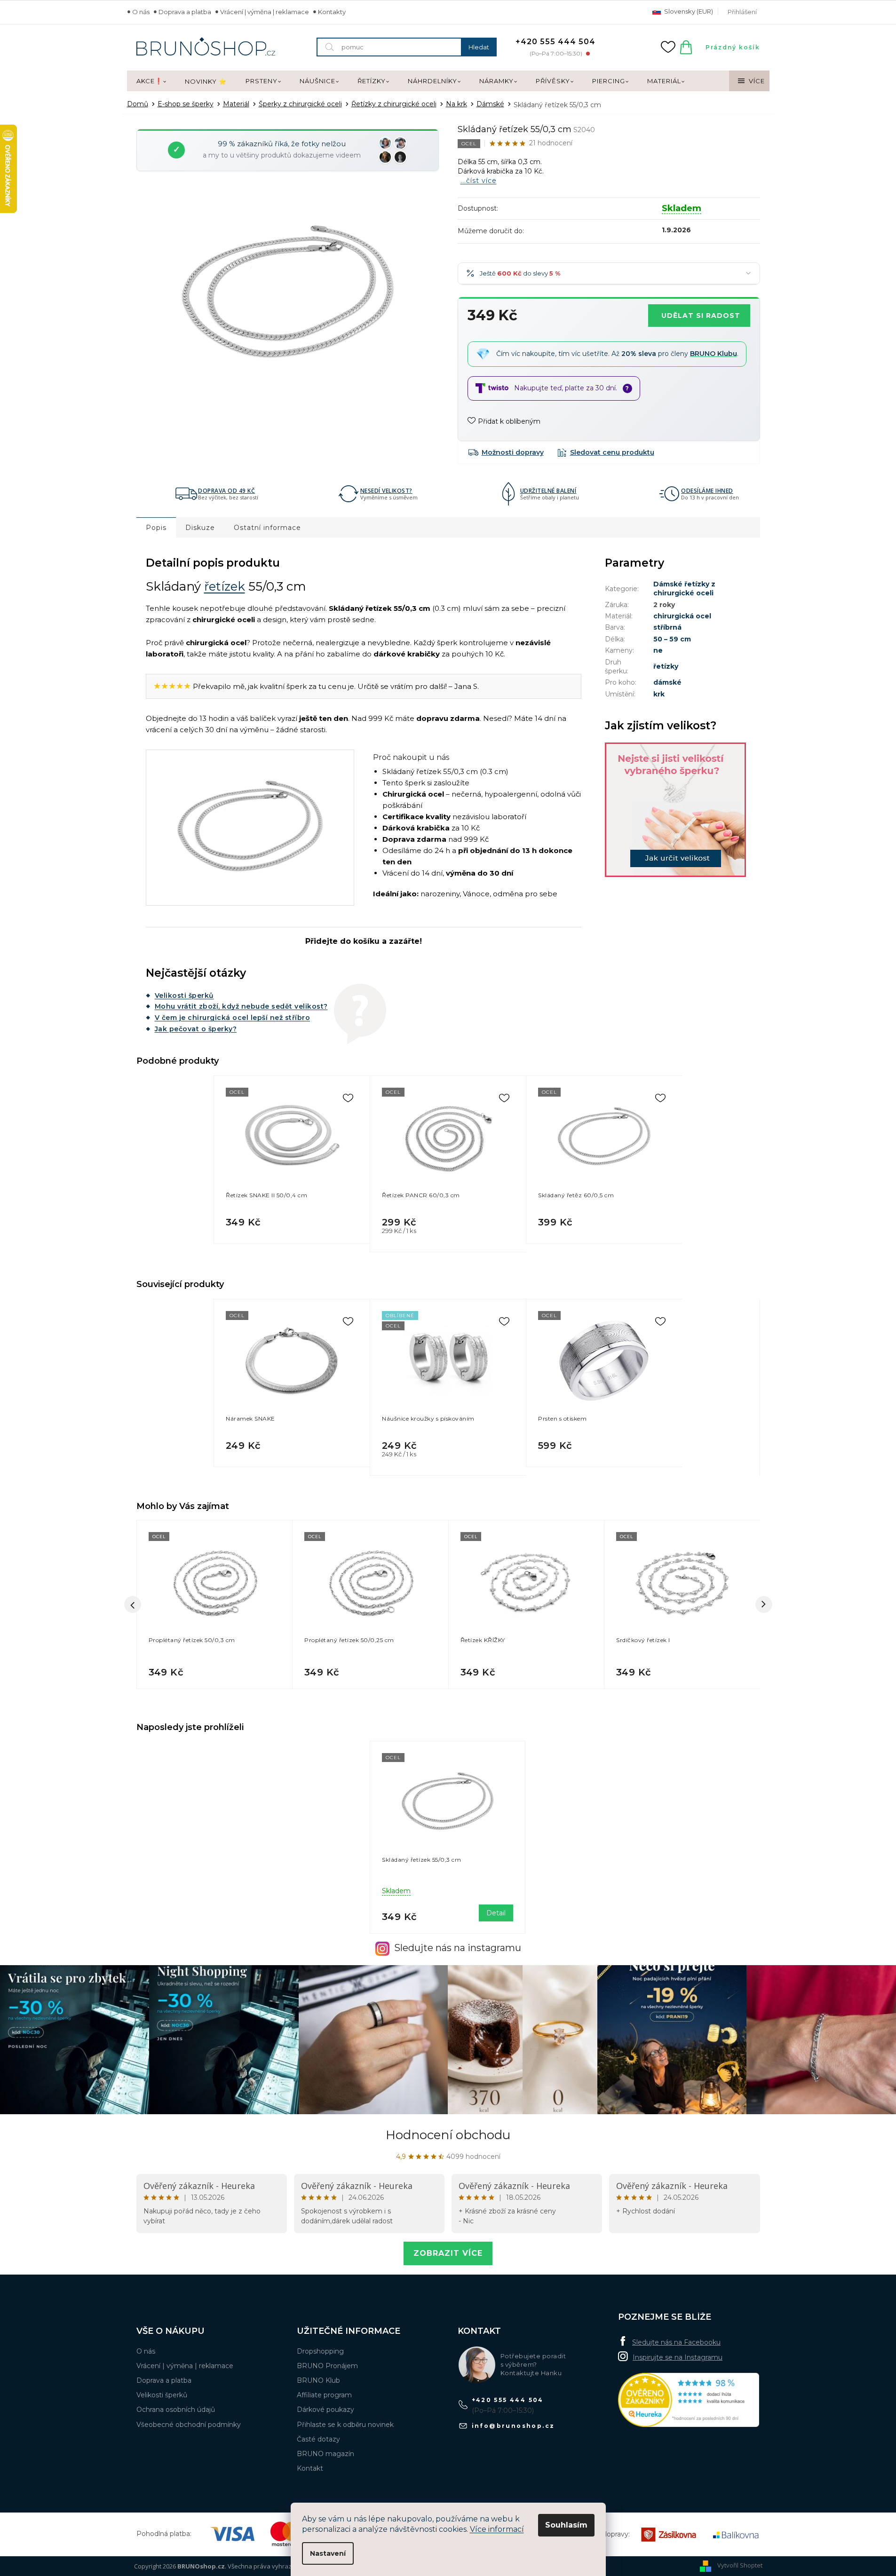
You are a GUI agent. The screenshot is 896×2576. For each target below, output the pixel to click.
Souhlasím (566, 2525)
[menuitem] (151, 81)
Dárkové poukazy (325, 2410)
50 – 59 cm (672, 639)
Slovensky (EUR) (688, 11)
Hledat (479, 47)
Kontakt (310, 2468)
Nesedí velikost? (386, 491)
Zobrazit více (448, 2253)
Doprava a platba (185, 12)
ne (658, 650)
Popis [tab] (156, 528)
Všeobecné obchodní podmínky (189, 2425)
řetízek (225, 586)
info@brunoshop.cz (513, 2426)
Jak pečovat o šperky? (196, 1029)
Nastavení (328, 2553)
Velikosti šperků (184, 996)
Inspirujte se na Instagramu (678, 2357)
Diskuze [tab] (200, 528)
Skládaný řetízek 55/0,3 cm (421, 1860)
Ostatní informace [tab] (267, 528)
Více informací (497, 2529)
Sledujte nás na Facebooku (676, 2342)
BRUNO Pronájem (327, 2366)
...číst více (479, 181)
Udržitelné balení (548, 491)
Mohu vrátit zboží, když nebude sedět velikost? (241, 1006)
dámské (667, 682)
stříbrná (667, 627)
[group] (214, 1604)
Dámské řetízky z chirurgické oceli (684, 589)
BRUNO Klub (318, 2380)
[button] (215, 1670)
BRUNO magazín (325, 2454)
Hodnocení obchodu (448, 2135)
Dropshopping (320, 2351)
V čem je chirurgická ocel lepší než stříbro (233, 1018)
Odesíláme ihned (707, 491)
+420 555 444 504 (508, 2400)
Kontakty (332, 12)
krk (659, 694)
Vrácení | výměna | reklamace (265, 12)
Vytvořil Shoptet (740, 2566)
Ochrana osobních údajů (176, 2410)
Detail (496, 1913)
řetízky (666, 666)
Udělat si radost (701, 316)
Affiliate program (324, 2395)
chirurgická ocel (682, 616)
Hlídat (606, 452)
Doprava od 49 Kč (226, 491)
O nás (141, 12)
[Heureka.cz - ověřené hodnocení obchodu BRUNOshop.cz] (689, 2400)
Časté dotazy (318, 2439)
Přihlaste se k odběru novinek (345, 2425)
